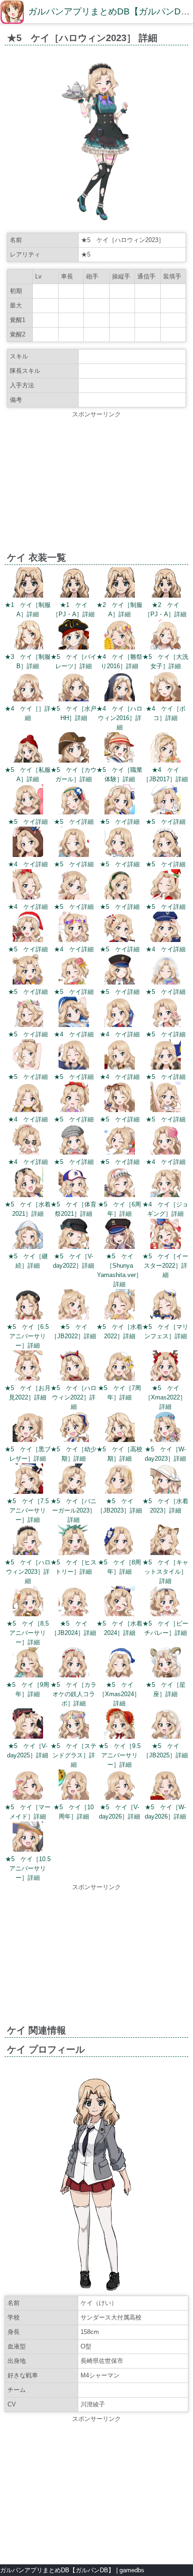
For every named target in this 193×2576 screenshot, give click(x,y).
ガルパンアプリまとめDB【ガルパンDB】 (57, 2570)
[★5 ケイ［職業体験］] (120, 760)
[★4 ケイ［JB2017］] (166, 760)
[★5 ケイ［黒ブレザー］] (28, 1440)
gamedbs (132, 2570)
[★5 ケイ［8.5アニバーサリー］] (28, 1614)
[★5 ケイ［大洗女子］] (166, 647)
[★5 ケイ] (28, 812)
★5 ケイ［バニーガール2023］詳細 (74, 1510)
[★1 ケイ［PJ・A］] (74, 596)
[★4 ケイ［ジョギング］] (166, 1195)
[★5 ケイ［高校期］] (120, 1440)
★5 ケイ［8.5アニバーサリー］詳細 (28, 1633)
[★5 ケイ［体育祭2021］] (74, 1195)
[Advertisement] (96, 485)
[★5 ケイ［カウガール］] (74, 760)
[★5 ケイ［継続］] (28, 1247)
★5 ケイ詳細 (28, 822)
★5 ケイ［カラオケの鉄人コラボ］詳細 (74, 1694)
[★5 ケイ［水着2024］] (120, 1614)
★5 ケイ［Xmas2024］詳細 (119, 1694)
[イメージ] (96, 223)
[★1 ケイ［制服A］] (28, 596)
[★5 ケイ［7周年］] (120, 1379)
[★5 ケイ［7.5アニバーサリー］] (28, 1492)
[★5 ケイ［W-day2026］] (166, 1798)
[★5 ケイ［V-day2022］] (74, 1247)
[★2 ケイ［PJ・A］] (166, 596)
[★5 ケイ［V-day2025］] (28, 1737)
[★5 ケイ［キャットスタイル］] (166, 1553)
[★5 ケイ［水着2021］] (28, 1195)
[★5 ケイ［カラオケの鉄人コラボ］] (74, 1675)
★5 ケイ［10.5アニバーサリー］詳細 (28, 1868)
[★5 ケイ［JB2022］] (74, 1317)
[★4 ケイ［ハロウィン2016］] (120, 699)
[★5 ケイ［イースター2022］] (166, 1247)
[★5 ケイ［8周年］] (120, 1553)
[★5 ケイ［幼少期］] (74, 1440)
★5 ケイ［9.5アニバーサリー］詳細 (119, 1755)
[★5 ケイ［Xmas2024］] (120, 1675)
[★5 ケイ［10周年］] (74, 1798)
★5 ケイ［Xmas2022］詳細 (165, 1397)
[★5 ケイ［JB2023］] (120, 1492)
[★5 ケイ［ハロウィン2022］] (74, 1379)
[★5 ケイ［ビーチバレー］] (166, 1614)
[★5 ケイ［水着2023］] (166, 1492)
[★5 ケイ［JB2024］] (74, 1614)
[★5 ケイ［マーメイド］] (28, 1798)
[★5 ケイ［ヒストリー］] (74, 1553)
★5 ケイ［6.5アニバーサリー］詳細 (28, 1336)
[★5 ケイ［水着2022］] (120, 1317)
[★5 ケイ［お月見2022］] (28, 1379)
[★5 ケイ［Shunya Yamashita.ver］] (120, 1247)
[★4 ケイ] (28, 855)
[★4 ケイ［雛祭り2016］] (120, 647)
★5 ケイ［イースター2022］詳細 (165, 1266)
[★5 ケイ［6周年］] (120, 1195)
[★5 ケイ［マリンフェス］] (166, 1317)
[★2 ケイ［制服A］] (120, 596)
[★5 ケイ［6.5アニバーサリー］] (28, 1317)
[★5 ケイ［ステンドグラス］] (74, 1737)
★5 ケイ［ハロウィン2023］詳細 (28, 1572)
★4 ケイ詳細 (28, 864)
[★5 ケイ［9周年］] (28, 1675)
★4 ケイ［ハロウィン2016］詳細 (119, 718)
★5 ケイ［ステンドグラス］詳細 (74, 1755)
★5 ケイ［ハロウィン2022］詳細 (74, 1397)
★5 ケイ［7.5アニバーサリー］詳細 (28, 1510)
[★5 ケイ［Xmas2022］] (166, 1379)
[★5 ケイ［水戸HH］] (74, 699)
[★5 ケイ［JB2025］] (166, 1737)
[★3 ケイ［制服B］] (28, 647)
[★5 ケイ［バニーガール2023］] (74, 1492)
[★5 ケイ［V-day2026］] (120, 1798)
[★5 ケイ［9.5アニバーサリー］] (120, 1737)
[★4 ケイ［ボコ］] (166, 699)
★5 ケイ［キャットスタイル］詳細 (165, 1572)
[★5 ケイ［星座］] (166, 1675)
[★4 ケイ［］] (28, 699)
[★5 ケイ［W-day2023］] (166, 1440)
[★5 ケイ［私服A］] (28, 760)
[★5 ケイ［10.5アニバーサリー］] (28, 1850)
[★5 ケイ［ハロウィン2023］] (28, 1553)
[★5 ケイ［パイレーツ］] (74, 647)
